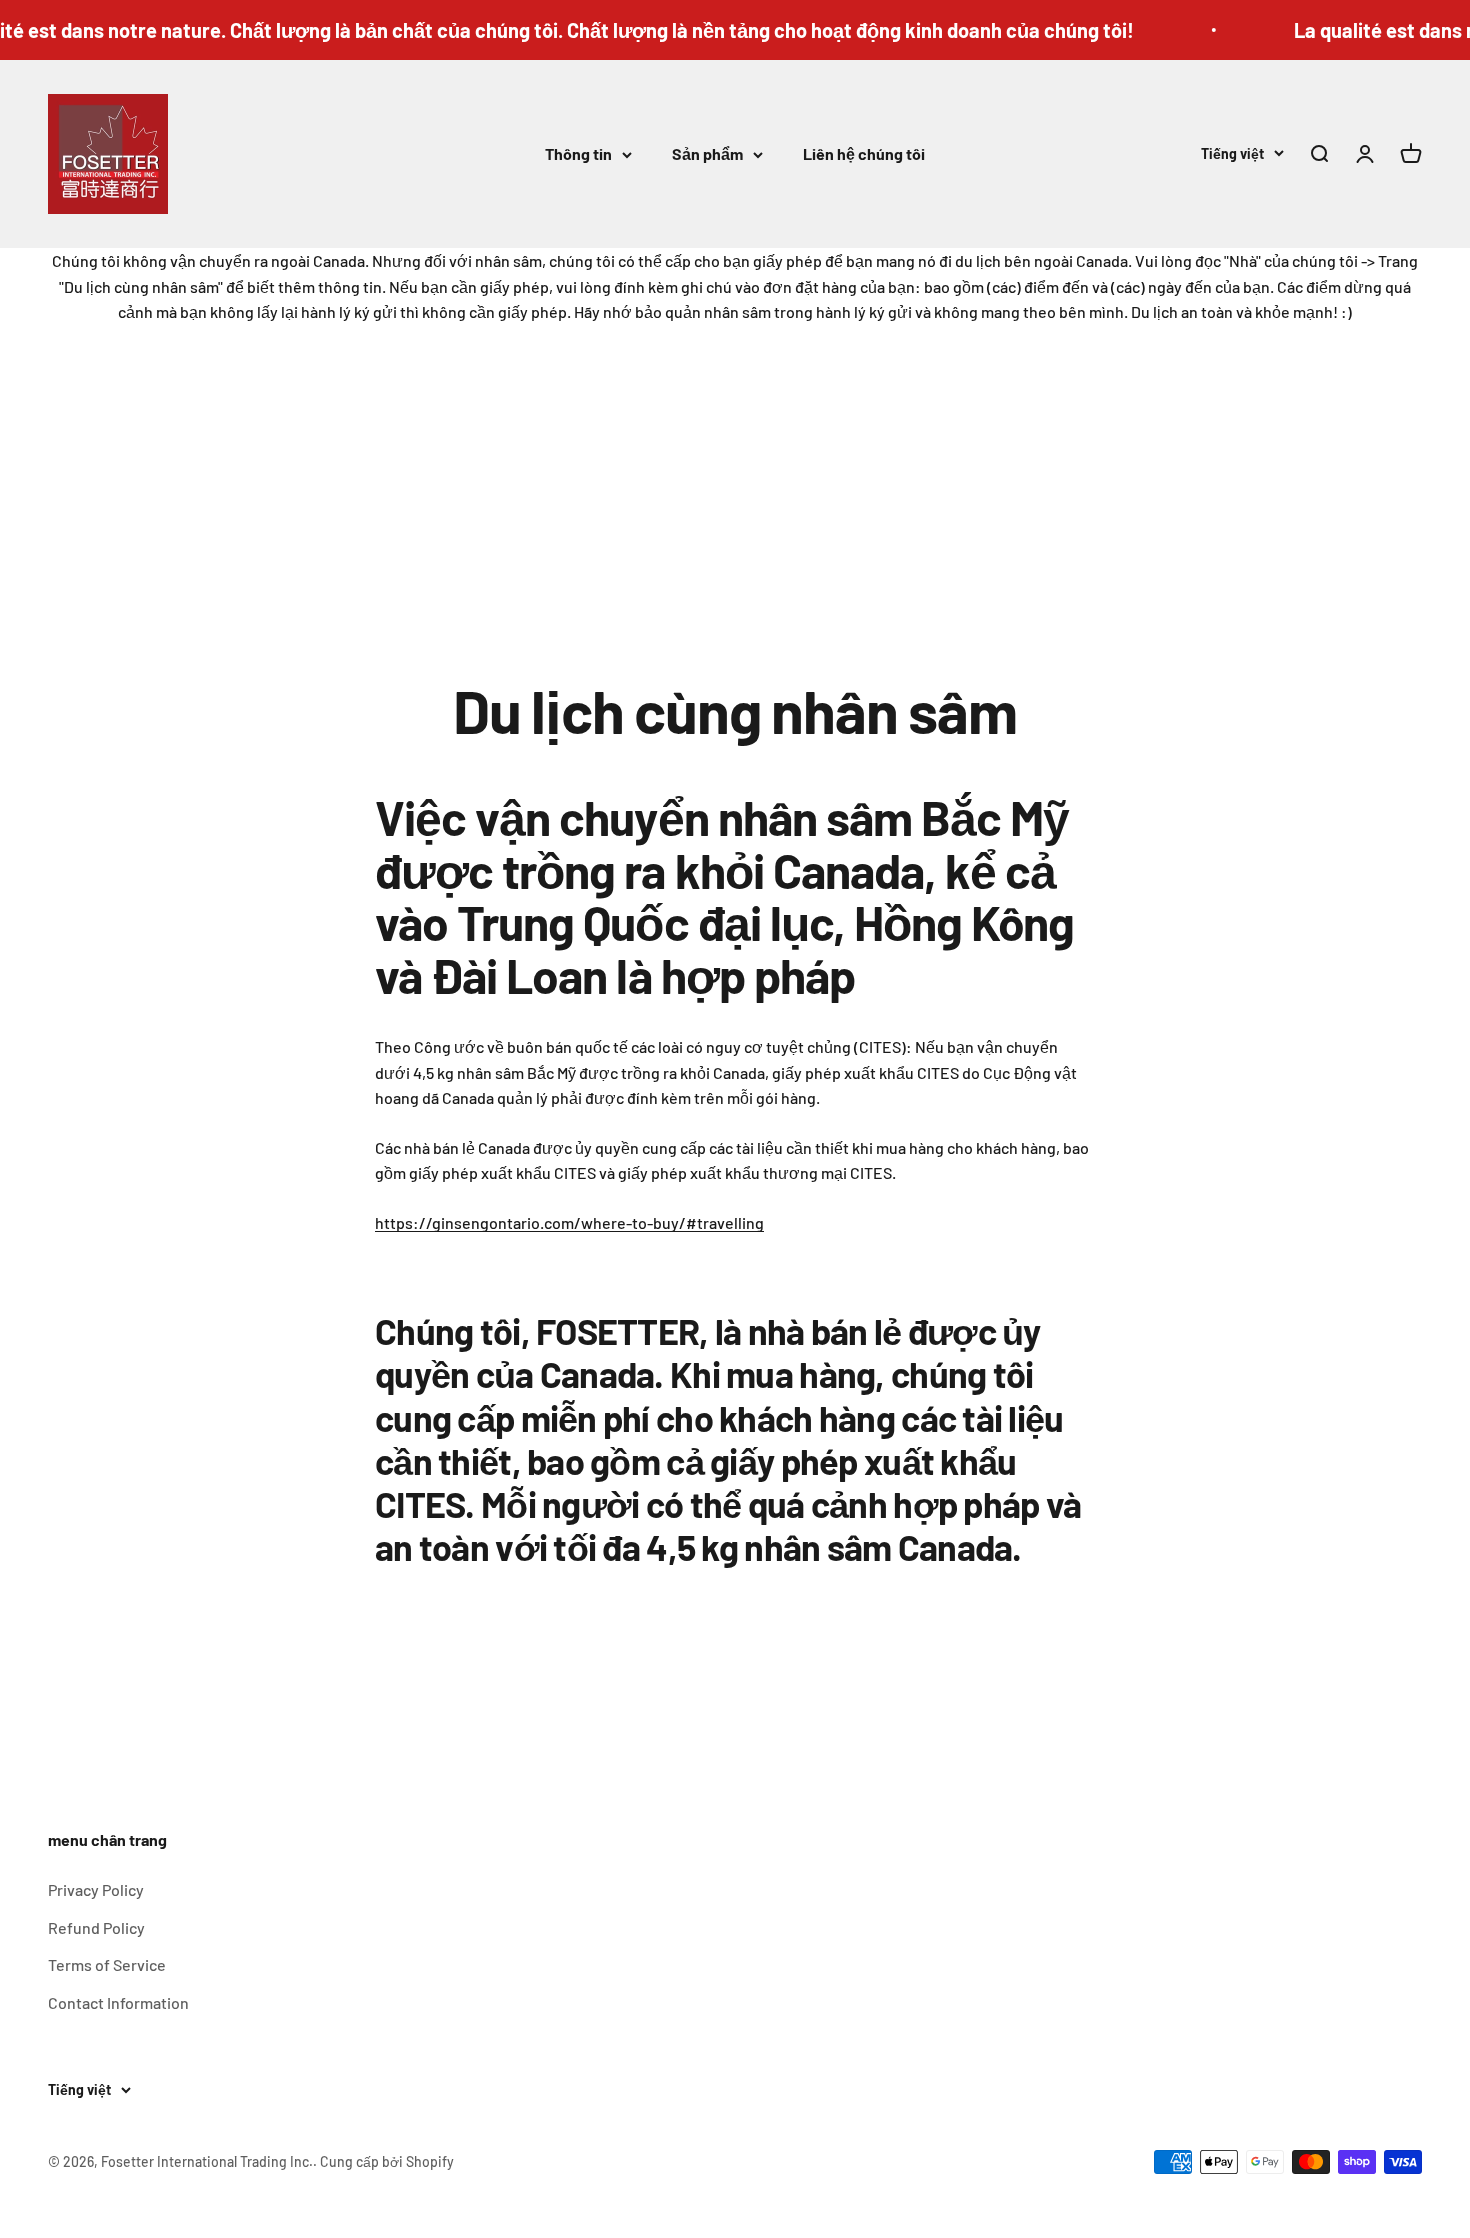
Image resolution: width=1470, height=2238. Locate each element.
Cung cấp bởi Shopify (387, 2161)
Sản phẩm (707, 153)
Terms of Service (107, 1964)
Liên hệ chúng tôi (864, 153)
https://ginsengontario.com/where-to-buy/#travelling (569, 1222)
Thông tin (578, 153)
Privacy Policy (96, 1889)
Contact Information (118, 2002)
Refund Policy (96, 1927)
